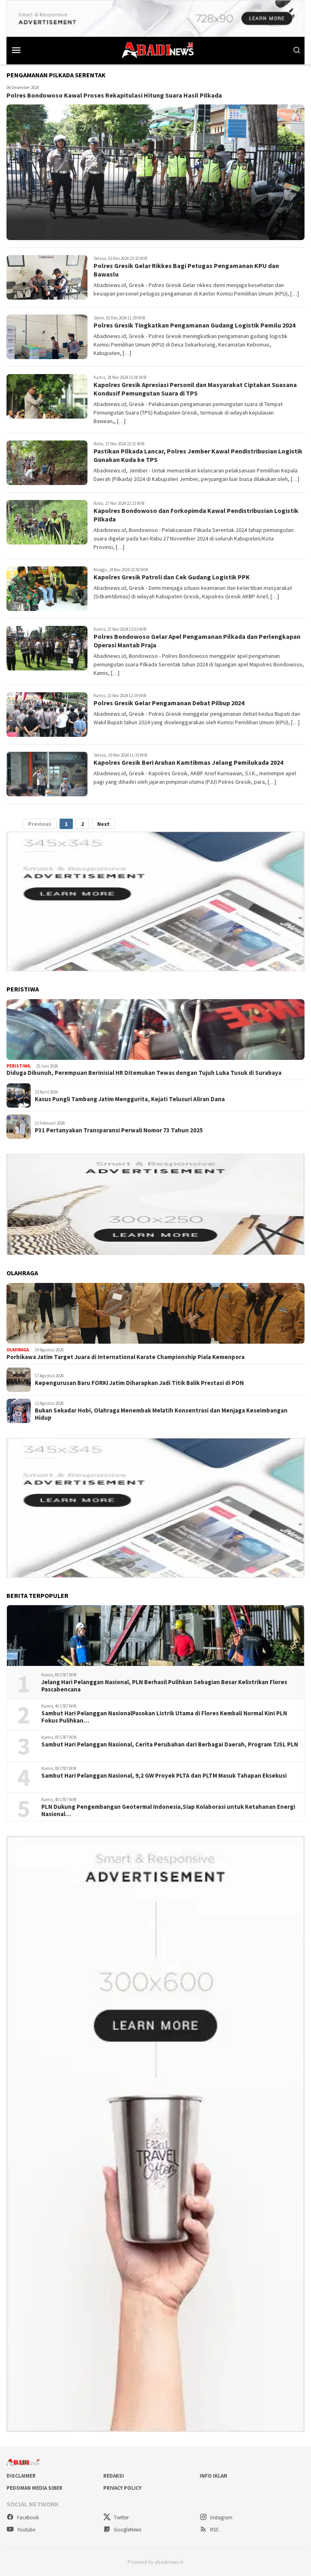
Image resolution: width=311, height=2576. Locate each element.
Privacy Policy (122, 2488)
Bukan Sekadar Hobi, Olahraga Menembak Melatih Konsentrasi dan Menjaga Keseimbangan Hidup (161, 1414)
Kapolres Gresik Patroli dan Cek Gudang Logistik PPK (172, 577)
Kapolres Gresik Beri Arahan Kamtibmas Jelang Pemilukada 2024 (188, 762)
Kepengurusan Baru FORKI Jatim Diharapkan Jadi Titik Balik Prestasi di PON (139, 1383)
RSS (214, 2530)
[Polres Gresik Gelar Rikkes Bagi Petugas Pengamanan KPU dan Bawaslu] (47, 277)
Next (103, 824)
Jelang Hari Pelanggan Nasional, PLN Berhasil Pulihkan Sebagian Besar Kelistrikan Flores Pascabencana (164, 1686)
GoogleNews (127, 2530)
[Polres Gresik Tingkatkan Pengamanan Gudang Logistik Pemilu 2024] (47, 337)
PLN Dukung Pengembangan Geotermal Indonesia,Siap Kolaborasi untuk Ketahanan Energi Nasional (168, 1810)
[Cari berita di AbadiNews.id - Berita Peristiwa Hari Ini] (297, 50)
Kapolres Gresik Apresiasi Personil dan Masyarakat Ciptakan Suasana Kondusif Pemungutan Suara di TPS (195, 389)
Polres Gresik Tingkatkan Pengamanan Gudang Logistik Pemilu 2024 (194, 325)
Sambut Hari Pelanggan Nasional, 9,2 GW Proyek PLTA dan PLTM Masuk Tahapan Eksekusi (164, 1776)
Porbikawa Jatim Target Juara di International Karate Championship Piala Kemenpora (126, 1357)
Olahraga (18, 1350)
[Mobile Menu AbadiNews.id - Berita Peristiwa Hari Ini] (23, 50)
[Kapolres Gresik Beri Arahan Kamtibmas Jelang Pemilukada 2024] (47, 774)
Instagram (221, 2518)
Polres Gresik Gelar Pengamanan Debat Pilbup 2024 (169, 703)
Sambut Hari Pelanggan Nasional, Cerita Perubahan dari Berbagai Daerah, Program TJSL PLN (170, 1744)
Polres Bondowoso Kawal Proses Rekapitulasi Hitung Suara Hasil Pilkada (114, 95)
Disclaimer (21, 2476)
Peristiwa (18, 1066)
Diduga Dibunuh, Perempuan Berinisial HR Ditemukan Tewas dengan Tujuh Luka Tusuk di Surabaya (144, 1073)
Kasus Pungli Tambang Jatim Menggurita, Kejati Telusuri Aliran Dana (130, 1099)
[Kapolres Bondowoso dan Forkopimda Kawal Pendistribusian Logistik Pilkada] (47, 522)
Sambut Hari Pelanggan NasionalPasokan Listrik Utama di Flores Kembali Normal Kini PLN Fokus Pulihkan (164, 1717)
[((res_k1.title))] (155, 1030)
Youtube (26, 2530)
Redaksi (114, 2476)
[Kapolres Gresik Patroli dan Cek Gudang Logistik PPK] (47, 589)
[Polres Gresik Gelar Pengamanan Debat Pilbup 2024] (47, 715)
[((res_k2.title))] (155, 1313)
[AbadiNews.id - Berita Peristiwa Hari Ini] (155, 49)
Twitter (121, 2518)
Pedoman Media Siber (34, 2488)
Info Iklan (213, 2476)
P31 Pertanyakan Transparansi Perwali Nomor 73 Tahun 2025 (119, 1130)
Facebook (27, 2518)
